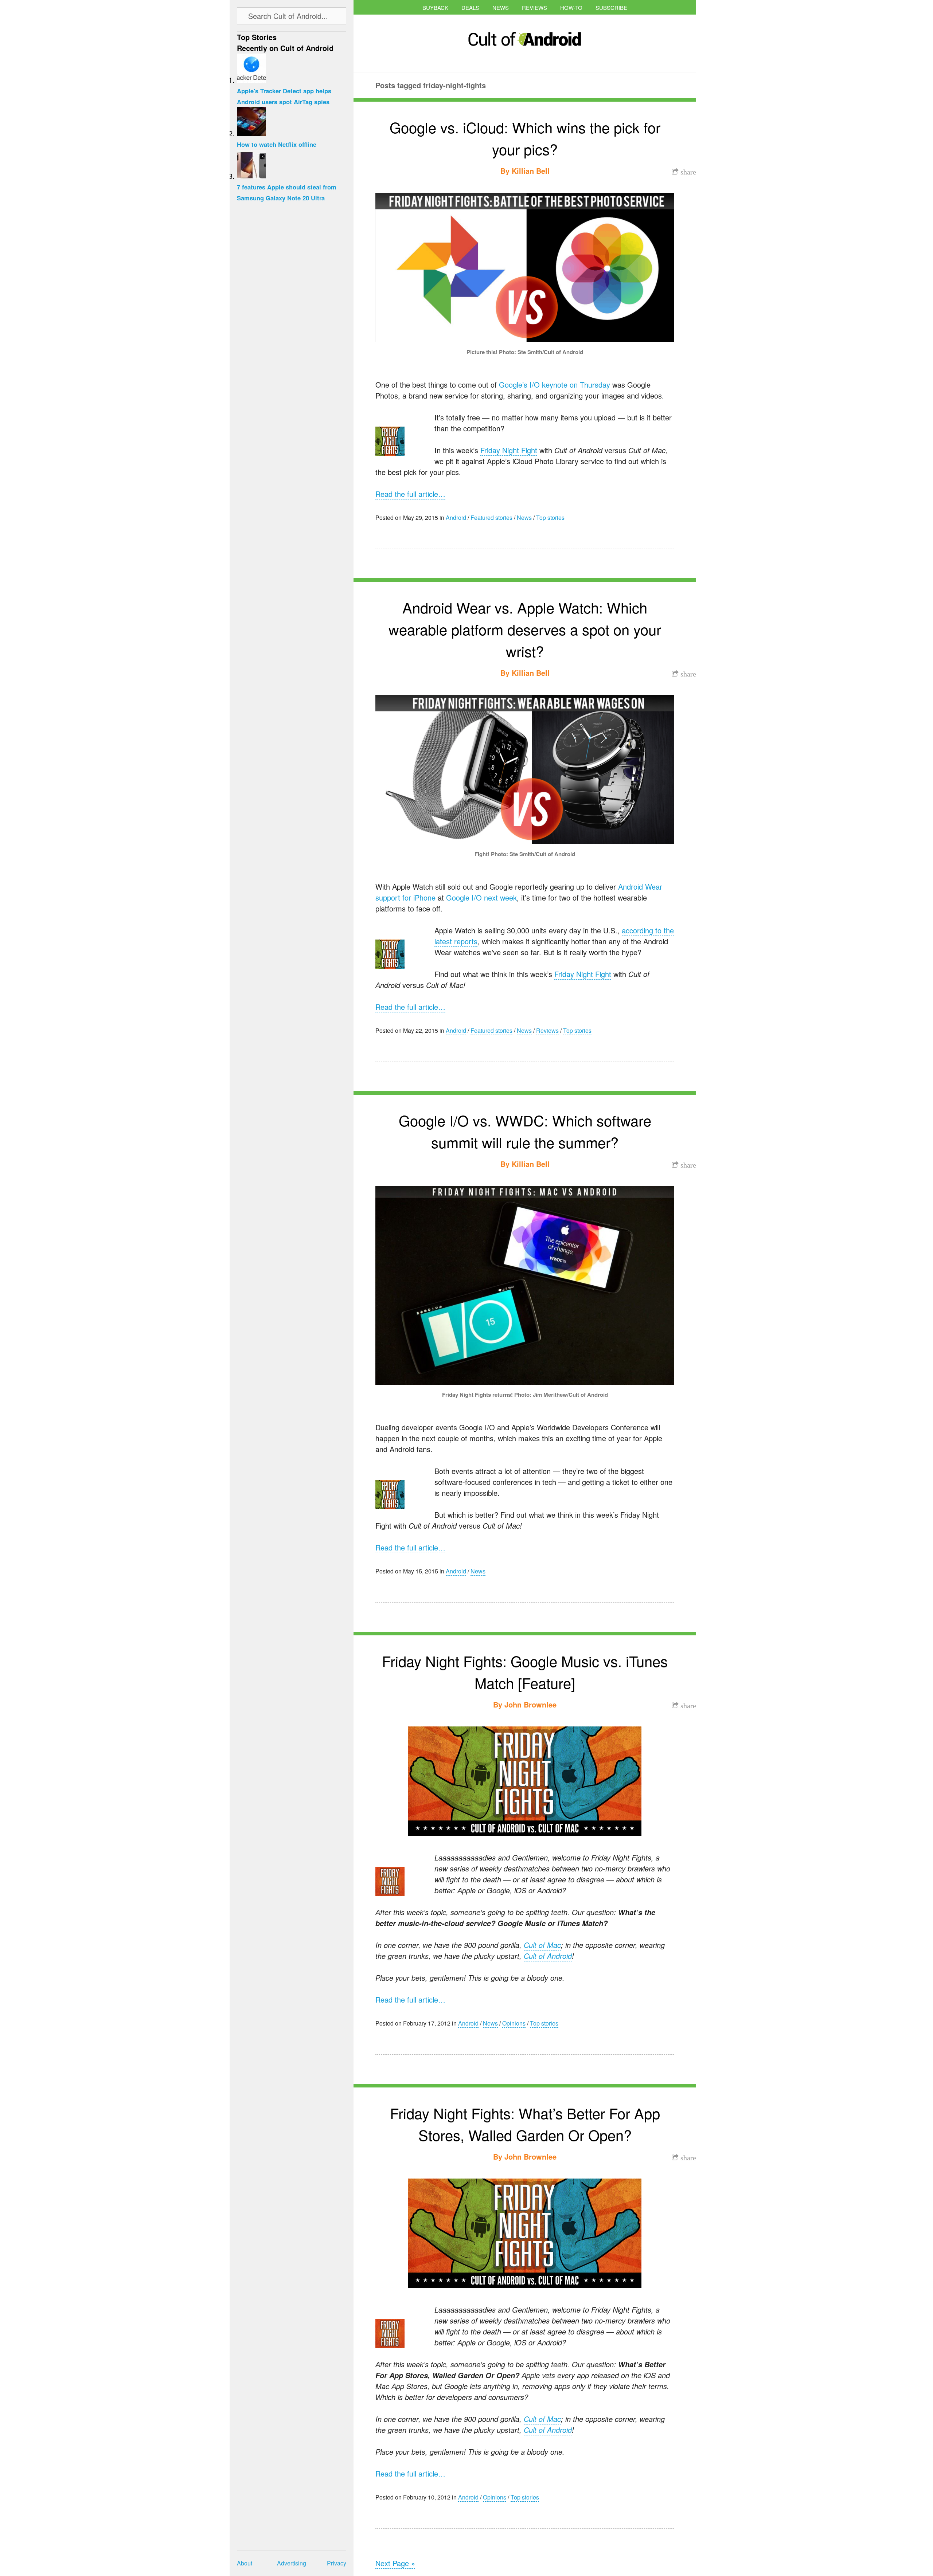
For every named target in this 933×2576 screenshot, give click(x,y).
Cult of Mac (542, 1945)
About (245, 2563)
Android (456, 517)
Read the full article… (410, 494)
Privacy (337, 2563)
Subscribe (611, 7)
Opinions (514, 2023)
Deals (470, 7)
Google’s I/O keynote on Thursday (555, 385)
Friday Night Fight (509, 450)
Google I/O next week (481, 897)
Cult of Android (548, 1956)
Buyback (435, 7)
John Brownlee (530, 1704)
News (501, 7)
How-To (571, 7)
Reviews (534, 7)
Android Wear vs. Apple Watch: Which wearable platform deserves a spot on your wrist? (525, 629)
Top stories (550, 517)
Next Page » (395, 2563)
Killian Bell (531, 171)
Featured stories (491, 517)
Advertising (292, 2563)
